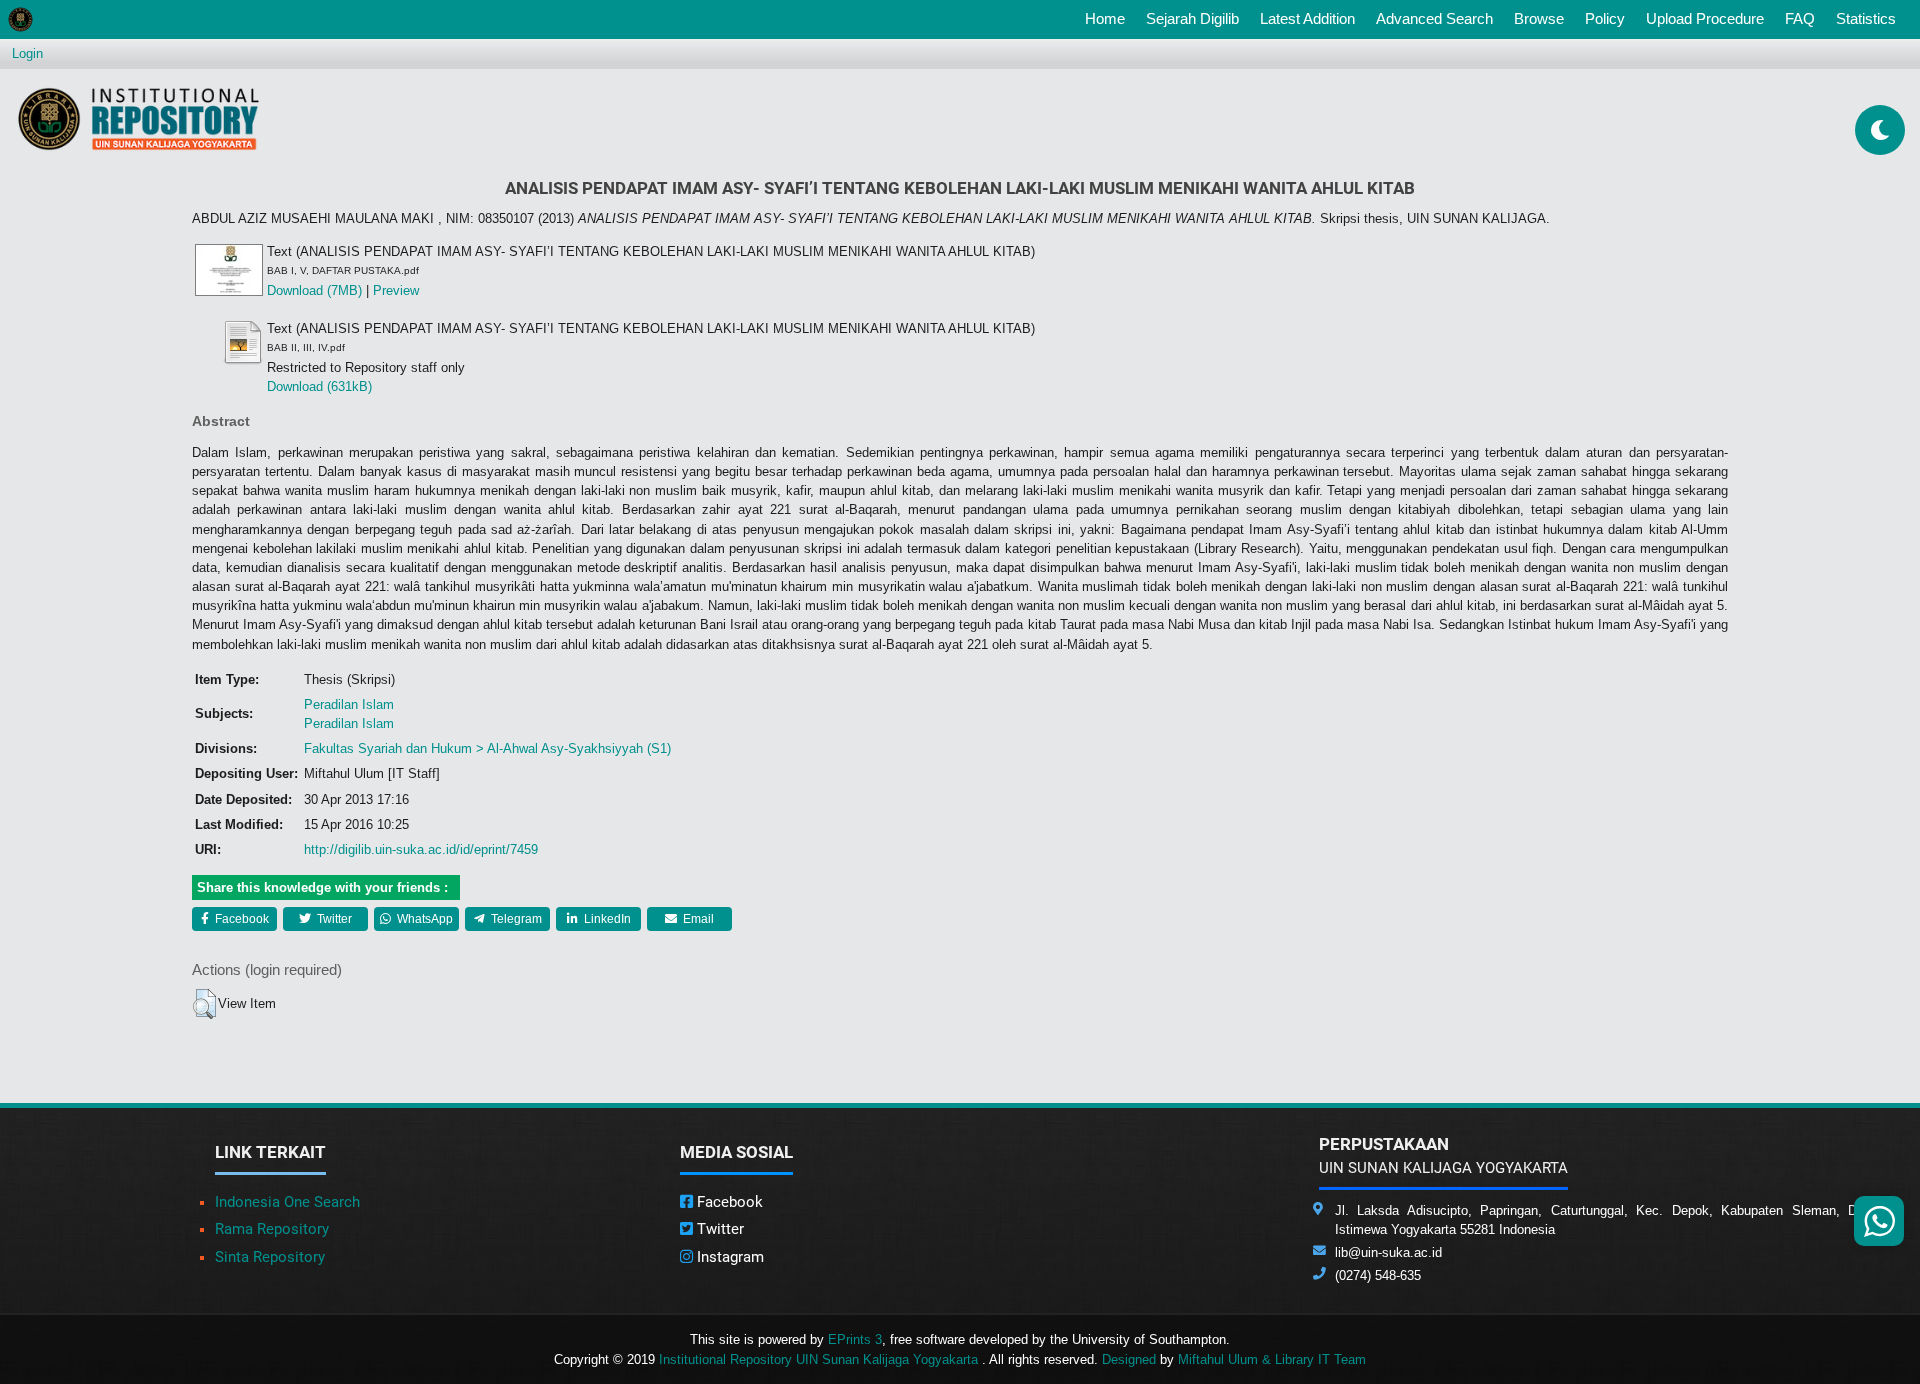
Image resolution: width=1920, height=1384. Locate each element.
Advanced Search (1434, 18)
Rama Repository (272, 1229)
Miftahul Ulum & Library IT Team (1272, 1359)
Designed (1129, 1359)
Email (697, 919)
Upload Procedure (1705, 18)
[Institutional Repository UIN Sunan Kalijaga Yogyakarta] (138, 118)
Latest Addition (1307, 18)
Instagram (728, 1257)
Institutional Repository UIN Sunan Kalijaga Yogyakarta (820, 1359)
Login (27, 53)
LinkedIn (606, 919)
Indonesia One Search (287, 1202)
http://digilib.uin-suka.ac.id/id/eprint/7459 (421, 849)
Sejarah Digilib (1192, 18)
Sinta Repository (270, 1257)
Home (1109, 18)
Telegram (515, 919)
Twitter (333, 919)
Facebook (240, 919)
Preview (396, 290)
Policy (1605, 18)
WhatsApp (423, 919)
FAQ (1800, 18)
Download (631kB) (319, 386)
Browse (1539, 18)
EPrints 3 (855, 1339)
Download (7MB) (314, 290)
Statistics (1866, 18)
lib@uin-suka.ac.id (1388, 1252)
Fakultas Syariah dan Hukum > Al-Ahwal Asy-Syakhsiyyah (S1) (487, 748)
